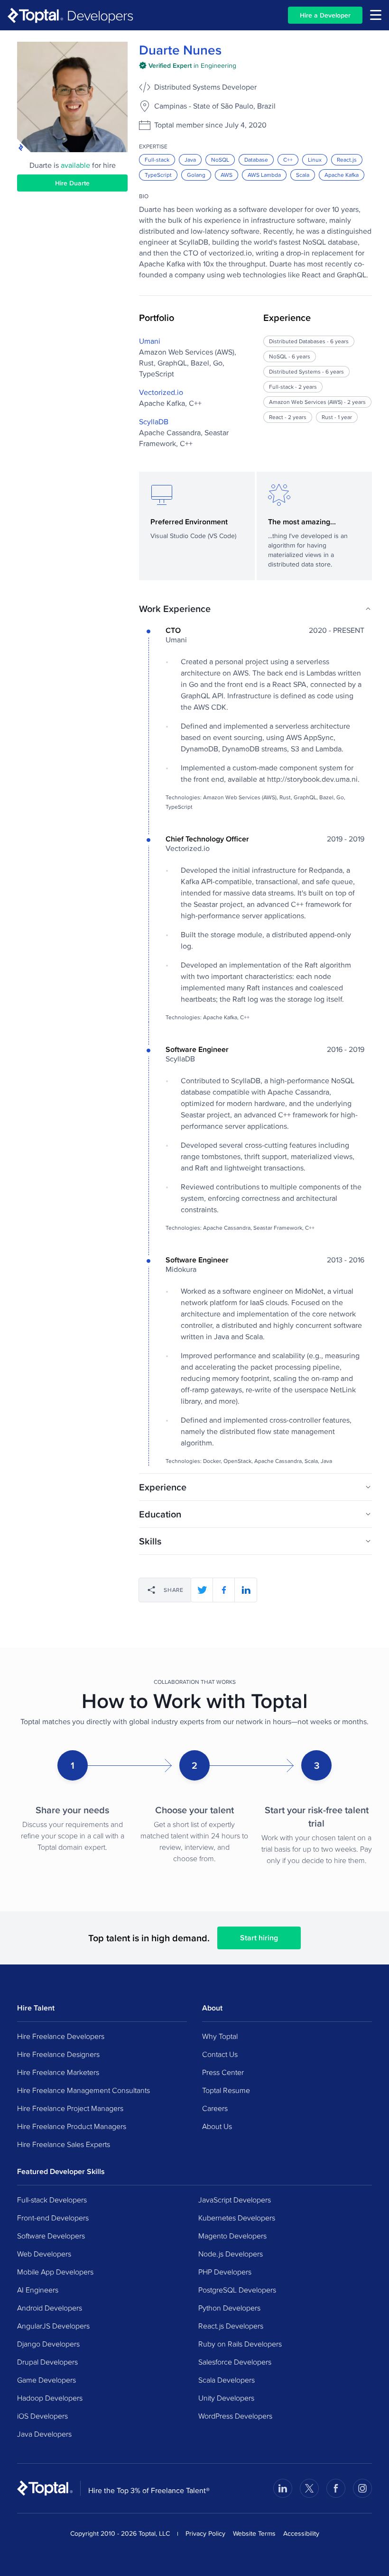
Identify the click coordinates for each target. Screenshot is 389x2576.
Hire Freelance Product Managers (72, 2126)
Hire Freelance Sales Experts (64, 2144)
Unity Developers (226, 2398)
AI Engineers (38, 2290)
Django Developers (48, 2344)
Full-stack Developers (52, 2200)
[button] (255, 609)
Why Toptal (220, 2036)
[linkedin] (246, 1590)
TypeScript (158, 175)
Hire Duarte (72, 183)
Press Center (223, 2072)
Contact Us (220, 2054)
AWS (227, 175)
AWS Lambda (264, 175)
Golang (196, 175)
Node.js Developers (231, 2254)
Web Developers (44, 2254)
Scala (303, 175)
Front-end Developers (53, 2218)
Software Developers (51, 2236)
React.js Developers (231, 2326)
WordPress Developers (235, 2416)
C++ (288, 160)
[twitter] (202, 1590)
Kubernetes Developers (237, 2218)
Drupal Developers (47, 2362)
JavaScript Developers (235, 2200)
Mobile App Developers (55, 2272)
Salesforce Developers (235, 2362)
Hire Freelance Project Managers (70, 2108)
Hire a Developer (325, 15)
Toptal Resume (226, 2090)
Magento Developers (232, 2236)
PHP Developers (225, 2272)
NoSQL (220, 160)
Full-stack (157, 160)
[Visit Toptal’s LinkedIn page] (283, 2488)
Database (256, 160)
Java (190, 160)
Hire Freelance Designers (58, 2054)
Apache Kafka (342, 175)
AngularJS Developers (53, 2326)
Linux (315, 160)
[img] (188, 65)
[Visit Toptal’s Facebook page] (336, 2488)
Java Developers (44, 2434)
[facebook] (224, 1590)
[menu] (376, 15)
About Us (217, 2126)
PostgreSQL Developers (237, 2290)
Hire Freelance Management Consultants (83, 2090)
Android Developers (50, 2308)
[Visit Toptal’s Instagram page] (362, 2488)
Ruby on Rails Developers (240, 2344)
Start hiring (259, 1938)
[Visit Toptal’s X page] (309, 2488)
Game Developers (46, 2380)
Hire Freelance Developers (61, 2036)
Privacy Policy (205, 2533)
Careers (215, 2108)
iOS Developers (42, 2416)
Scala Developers (227, 2380)
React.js (347, 160)
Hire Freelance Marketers (58, 2072)
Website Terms (254, 2533)
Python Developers (229, 2308)
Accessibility (301, 2533)
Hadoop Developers (50, 2398)
